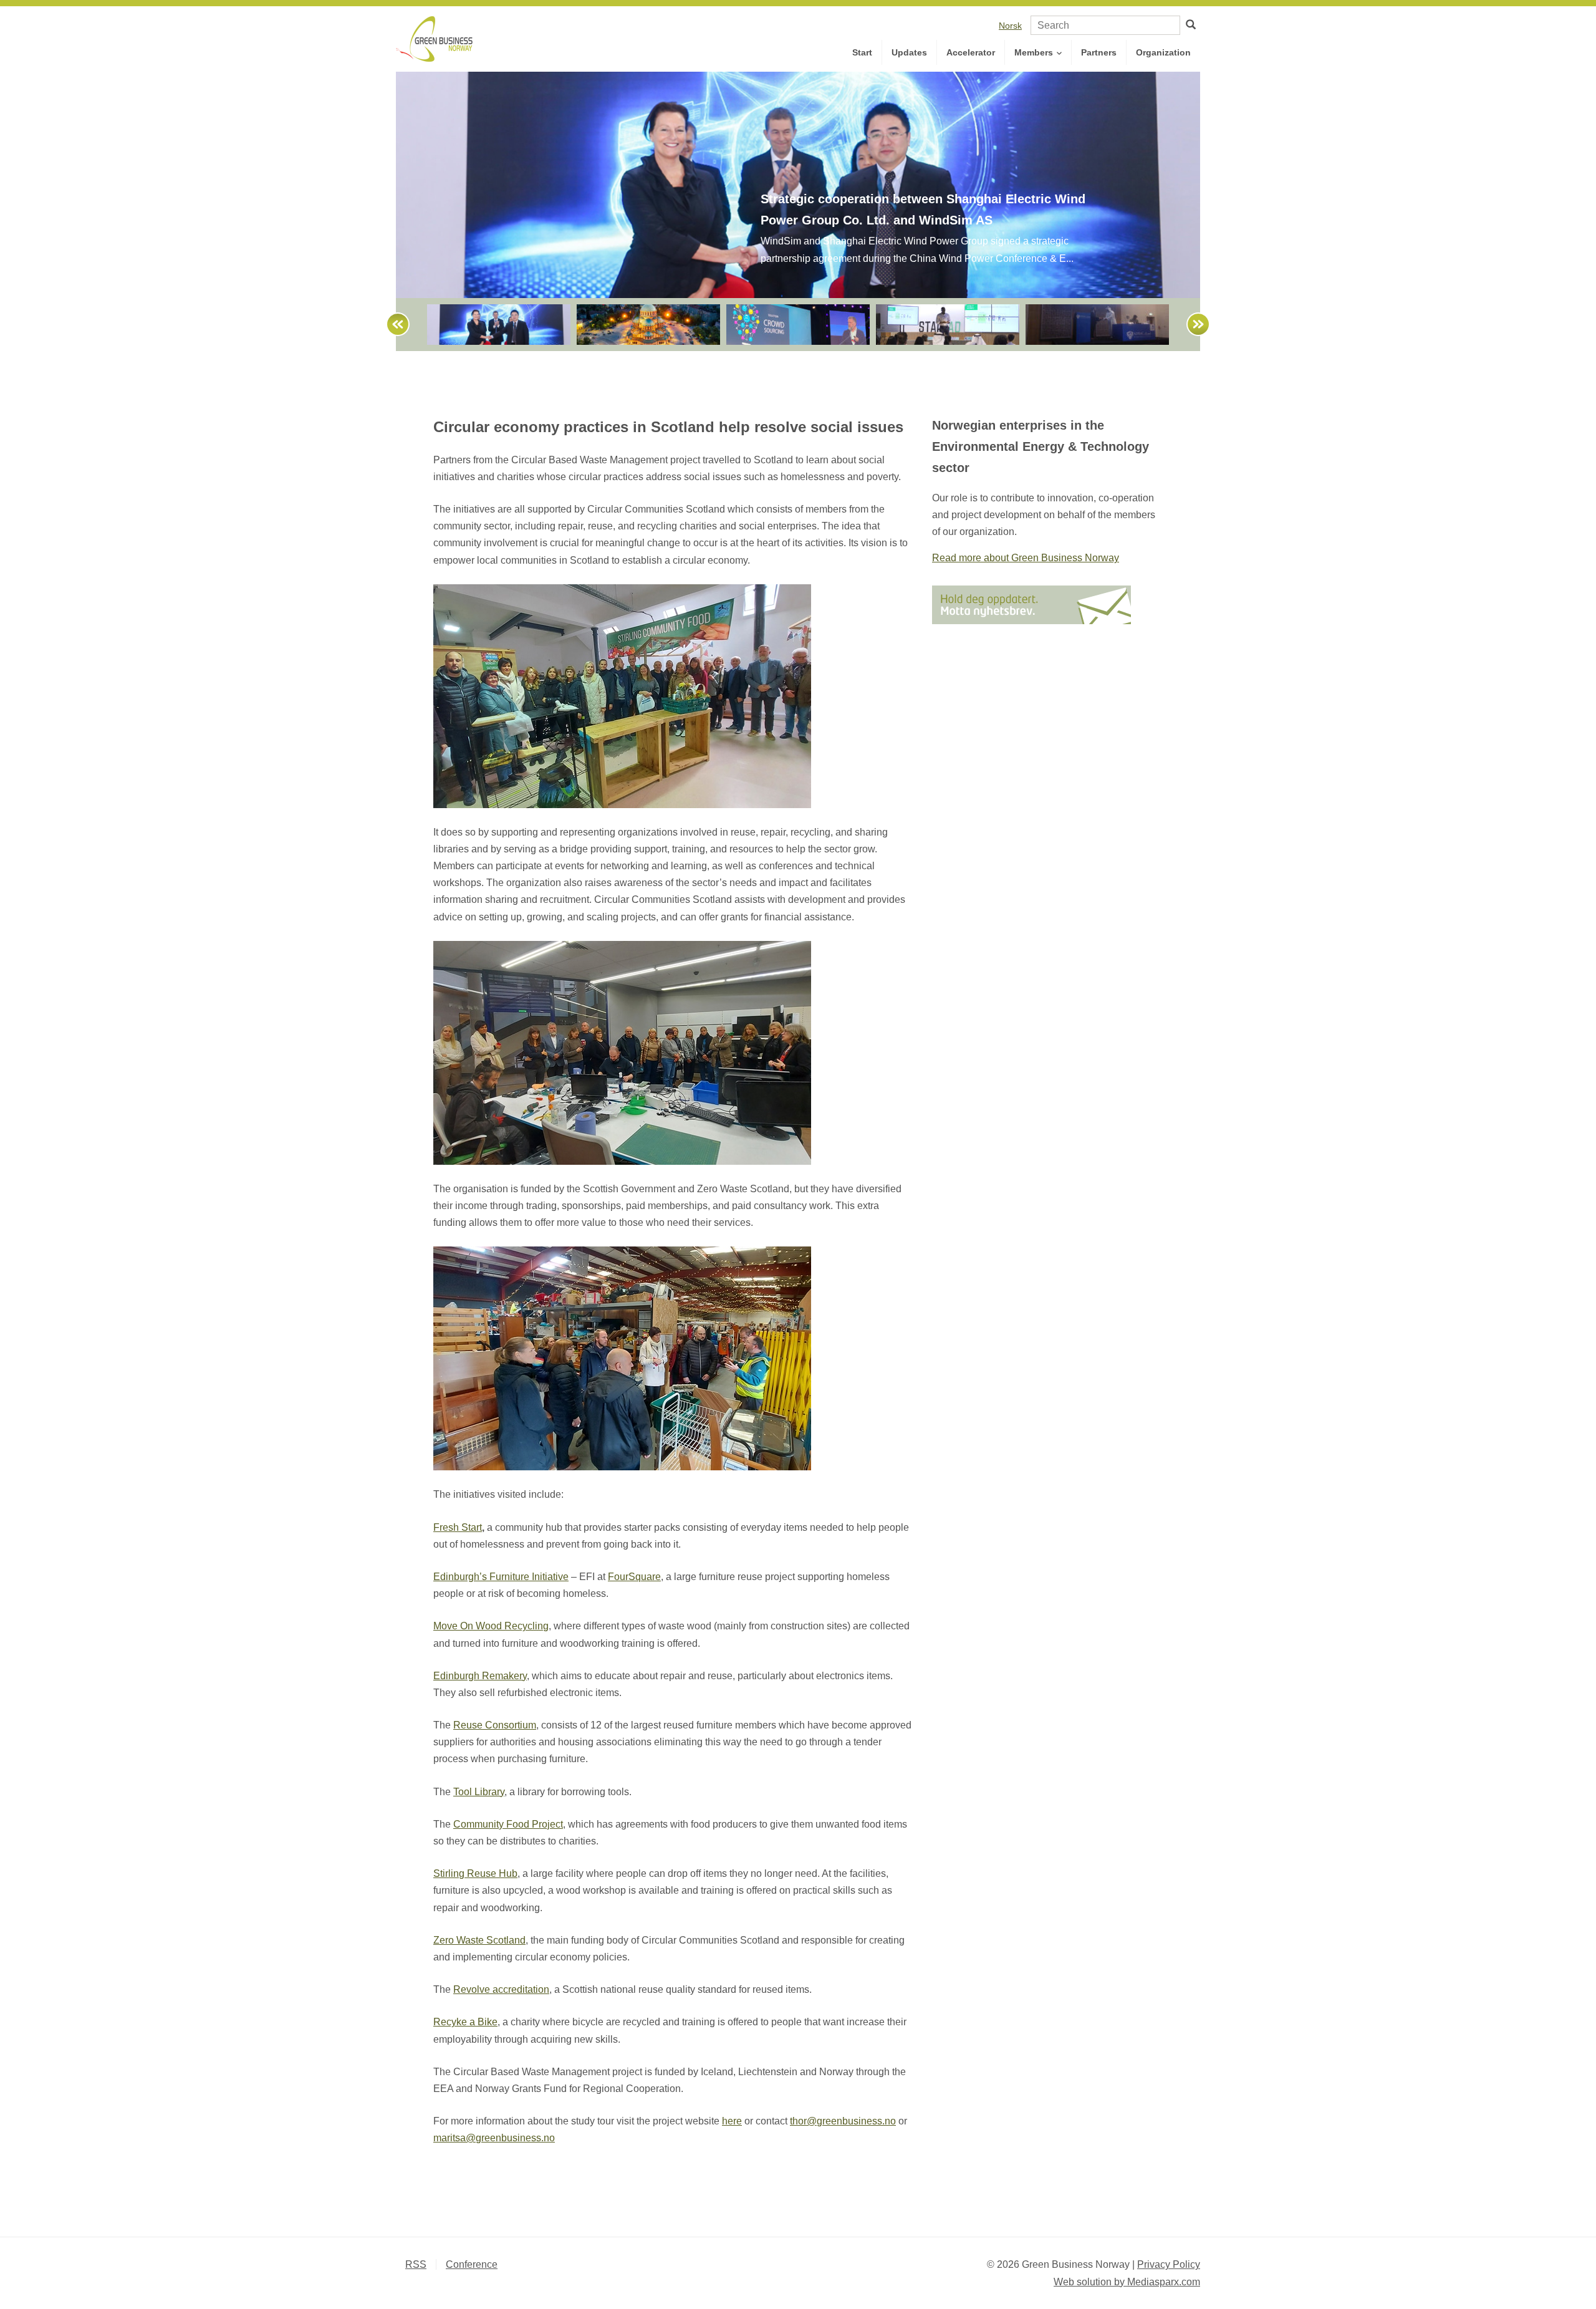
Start (862, 52)
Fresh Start (458, 1527)
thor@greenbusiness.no (843, 2121)
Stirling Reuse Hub (475, 1873)
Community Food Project (508, 1824)
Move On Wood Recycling (491, 1626)
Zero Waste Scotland (479, 1940)
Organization (1163, 52)
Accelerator (971, 52)
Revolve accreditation (501, 1989)
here (732, 2121)
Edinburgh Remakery (480, 1676)
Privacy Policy (1169, 2264)
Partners (1099, 52)
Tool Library (479, 1792)
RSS (416, 2264)
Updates (909, 52)
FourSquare (634, 1577)
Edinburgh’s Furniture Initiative (501, 1577)
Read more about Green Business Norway (1026, 558)
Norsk (1010, 26)
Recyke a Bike (465, 2022)
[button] (392, 325)
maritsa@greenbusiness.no (494, 2138)
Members (1035, 52)
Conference (472, 2264)
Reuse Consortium (495, 1725)
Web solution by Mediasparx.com (1127, 2282)
